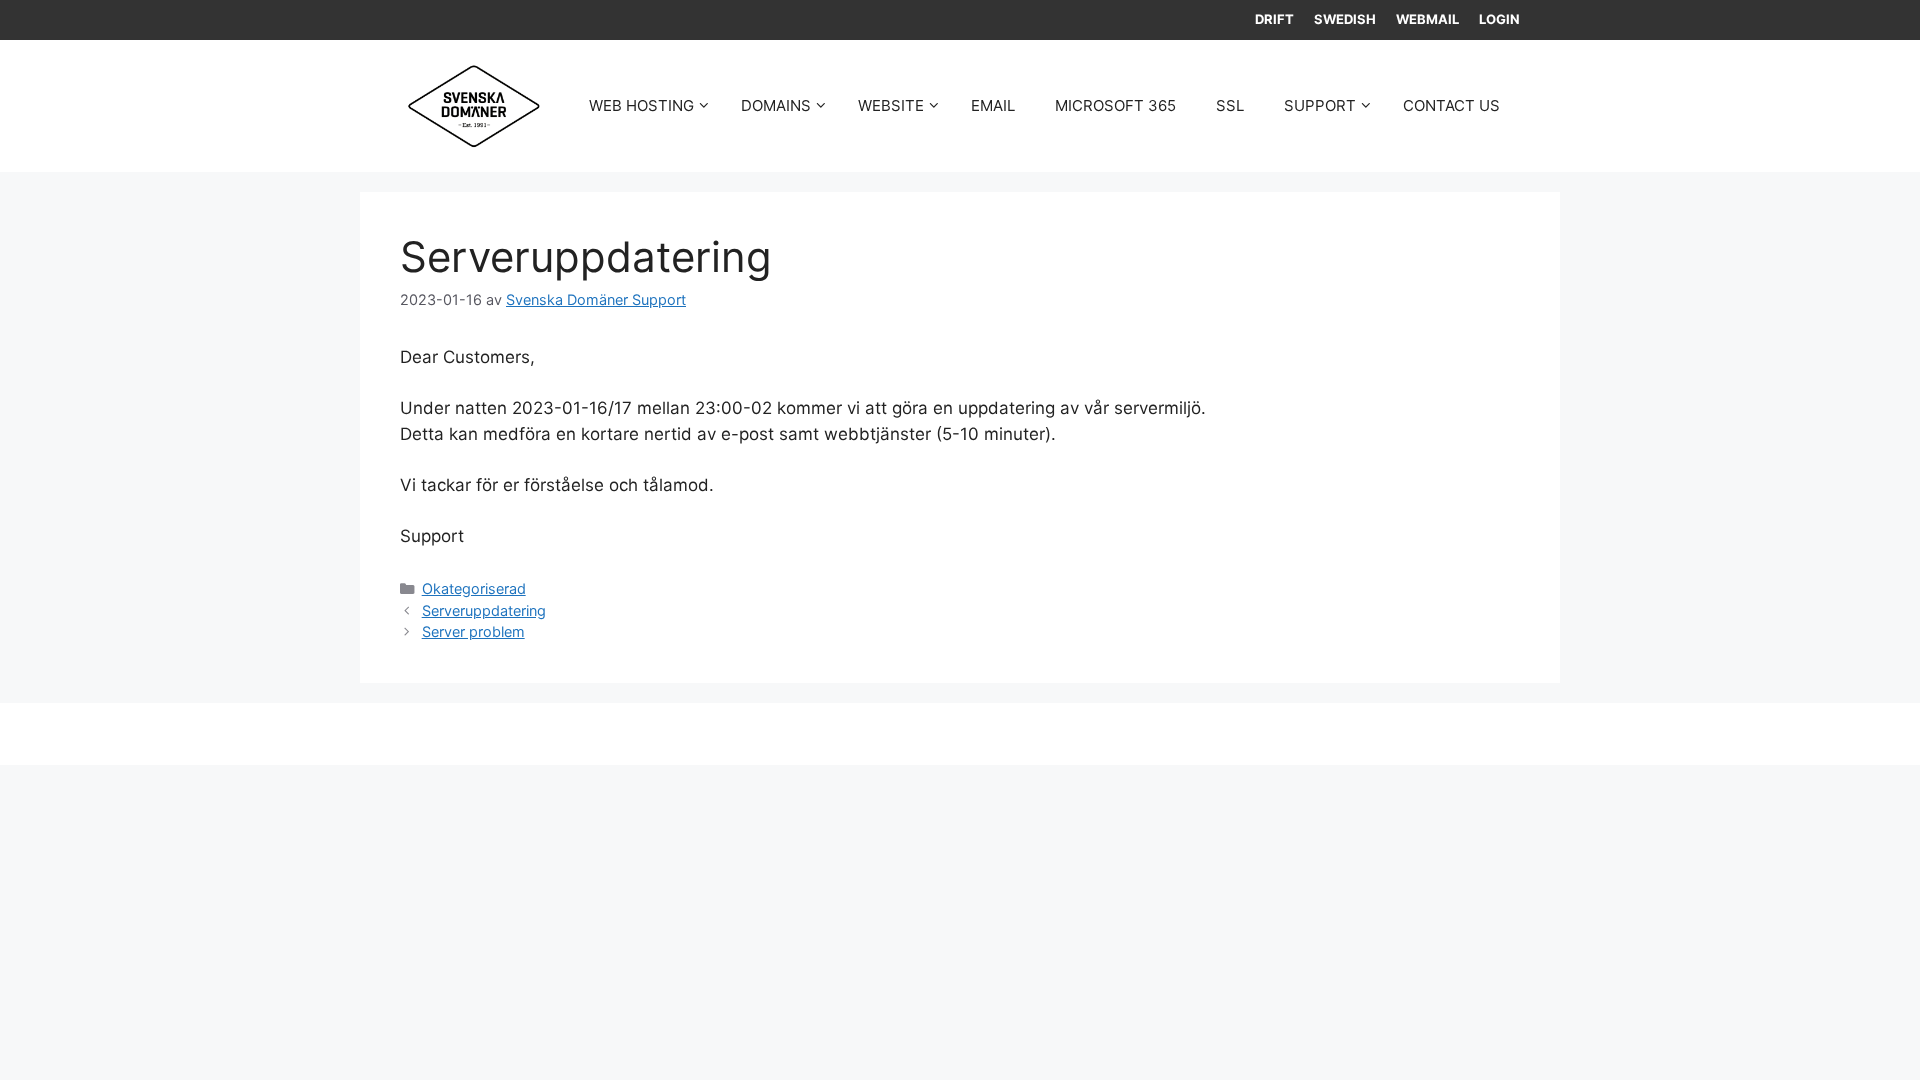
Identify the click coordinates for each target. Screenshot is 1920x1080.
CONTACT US (1451, 105)
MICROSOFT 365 (1115, 105)
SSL (1230, 105)
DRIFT (1274, 19)
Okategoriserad (474, 588)
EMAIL (993, 105)
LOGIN (1499, 19)
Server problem (473, 631)
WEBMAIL (1427, 19)
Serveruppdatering (484, 610)
